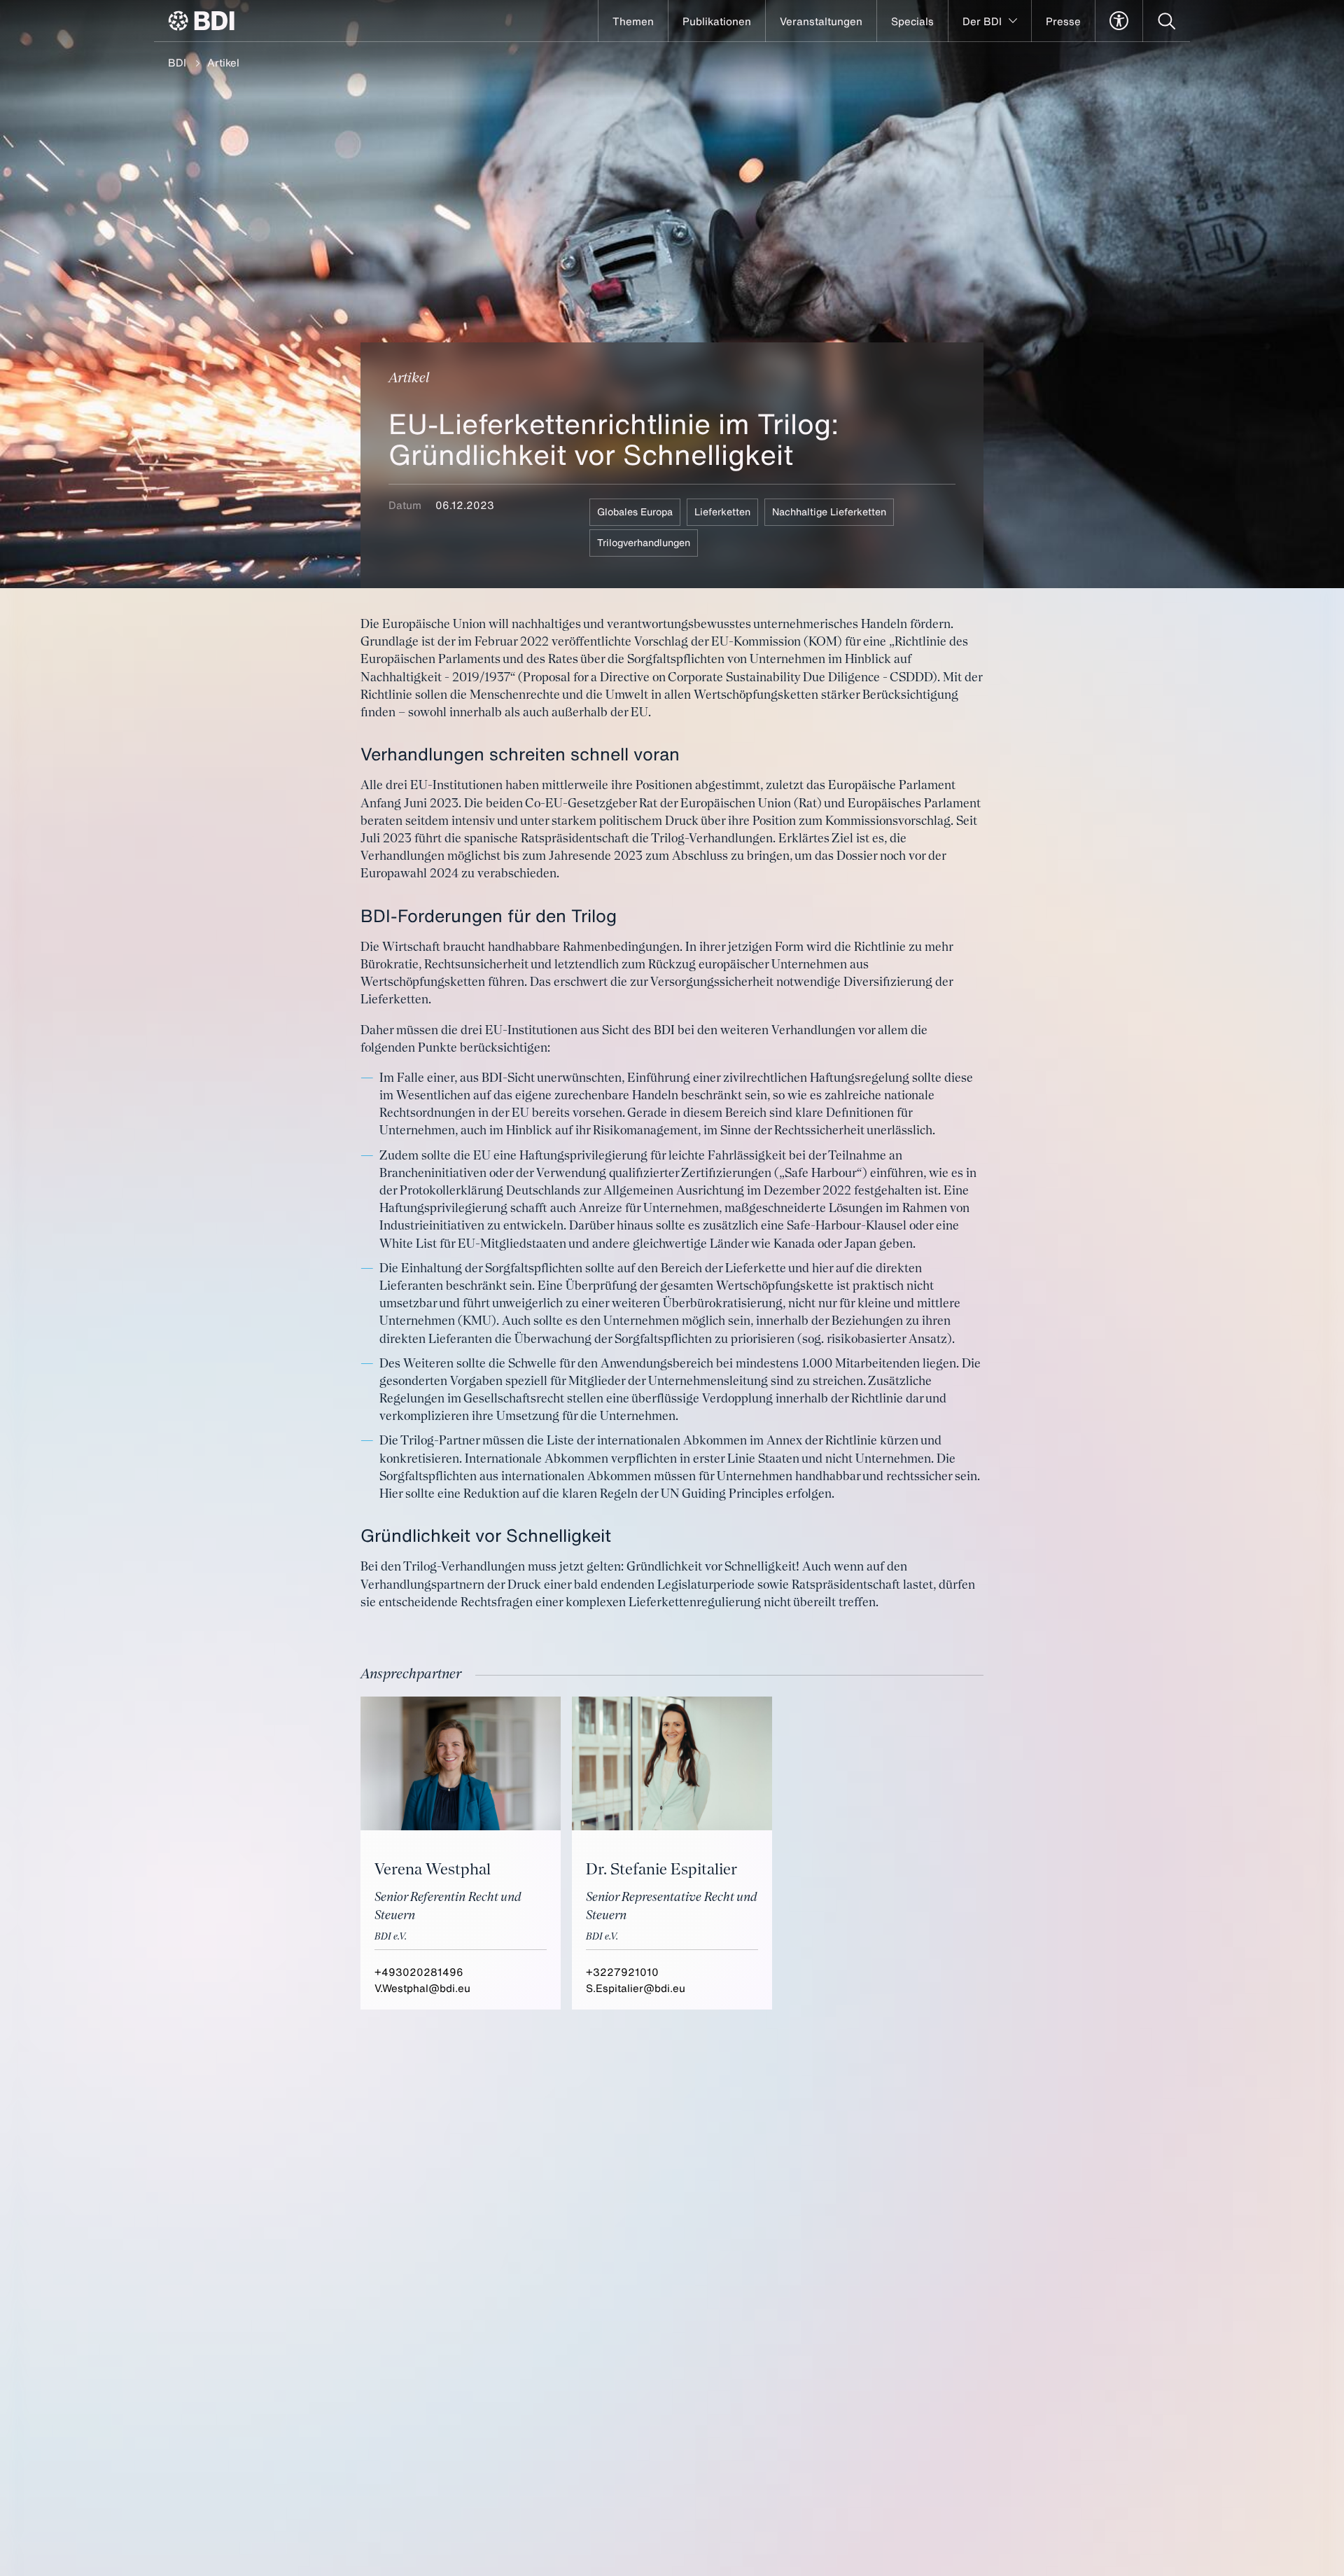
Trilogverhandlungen (644, 542)
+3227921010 (622, 1972)
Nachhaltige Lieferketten (829, 511)
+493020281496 (419, 1972)
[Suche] (1167, 21)
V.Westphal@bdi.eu (422, 1988)
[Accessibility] (1119, 21)
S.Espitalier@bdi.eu (636, 1988)
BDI (177, 62)
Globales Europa (635, 511)
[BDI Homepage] (201, 21)
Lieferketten (722, 511)
